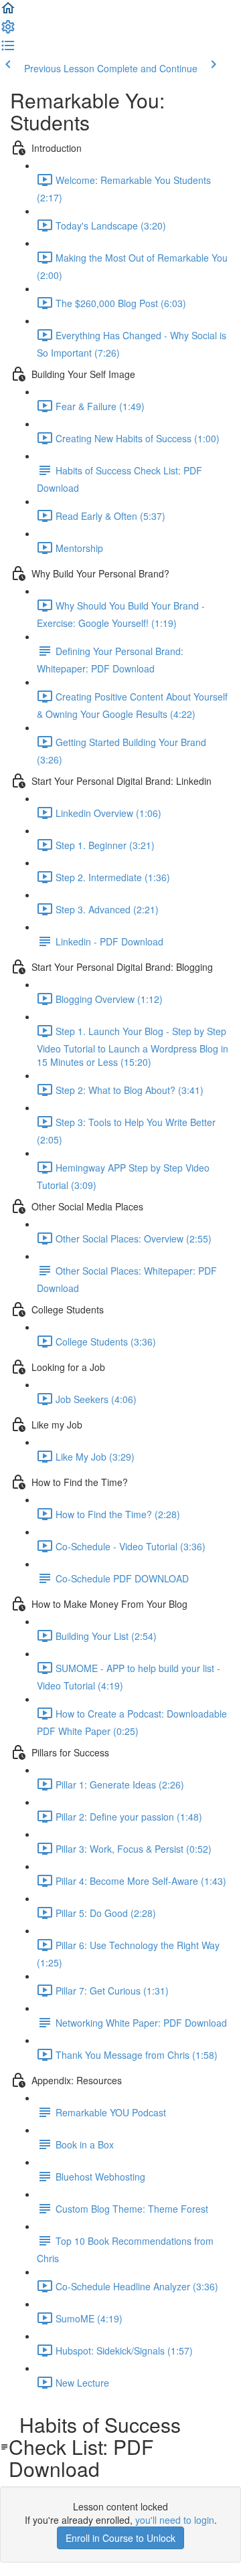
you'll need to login (175, 2520)
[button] (8, 12)
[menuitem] (8, 31)
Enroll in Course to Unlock (120, 2538)
